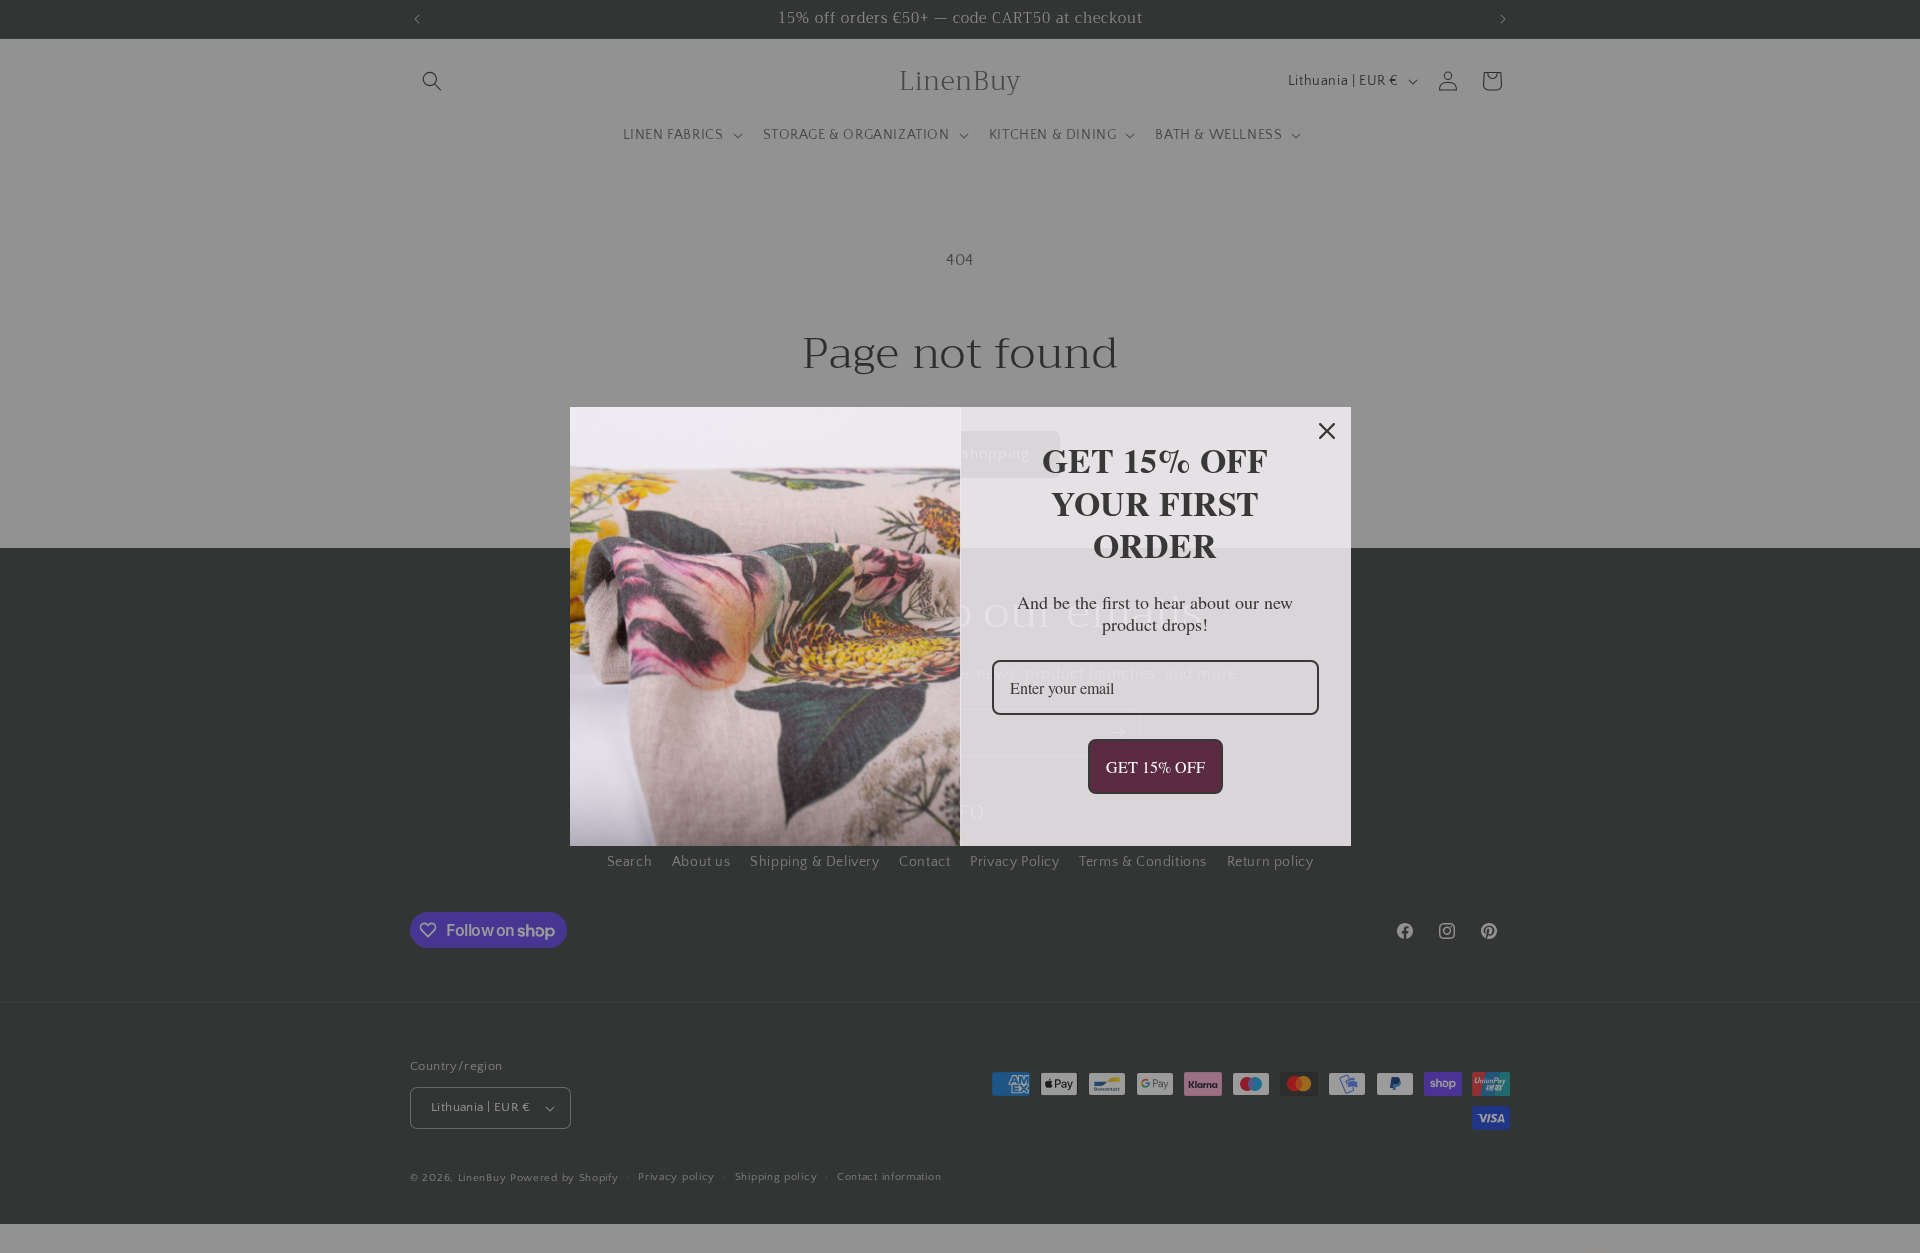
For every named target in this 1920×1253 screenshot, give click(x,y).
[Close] (1327, 431)
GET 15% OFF (1155, 766)
